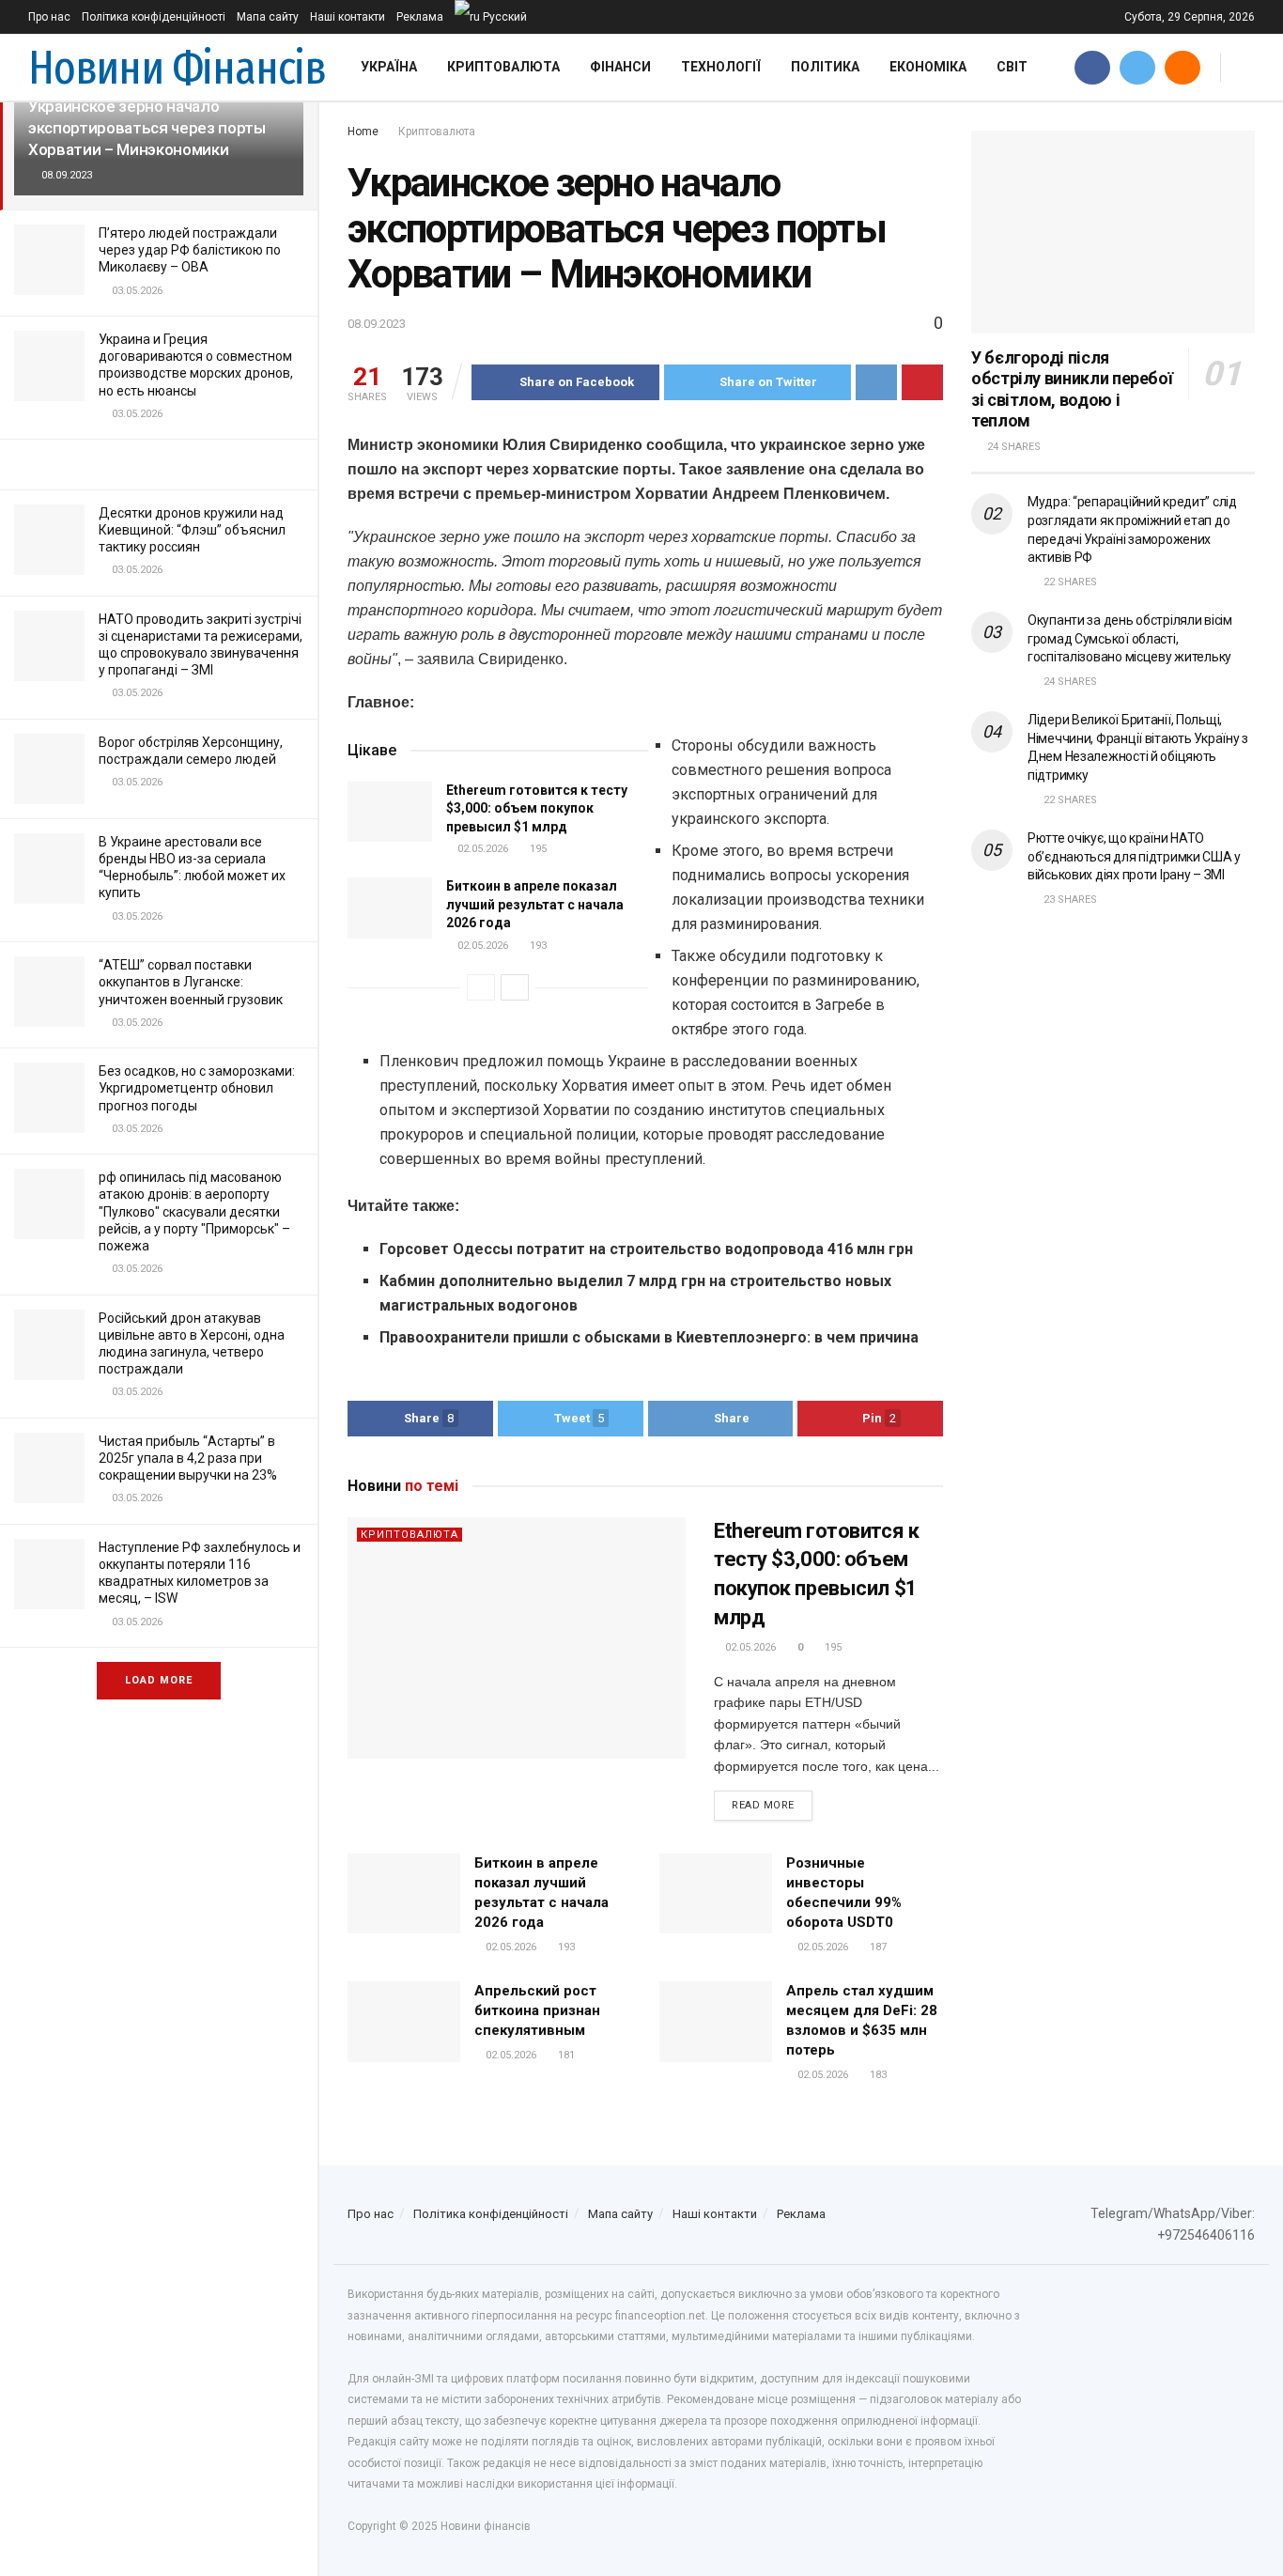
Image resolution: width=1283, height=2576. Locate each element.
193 (537, 946)
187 (877, 1947)
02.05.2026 (481, 849)
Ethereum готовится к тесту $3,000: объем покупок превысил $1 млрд (537, 808)
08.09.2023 (377, 324)
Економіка (928, 67)
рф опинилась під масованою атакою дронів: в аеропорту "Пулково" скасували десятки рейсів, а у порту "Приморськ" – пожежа (194, 1211)
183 (877, 2075)
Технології (721, 67)
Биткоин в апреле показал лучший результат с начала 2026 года (535, 904)
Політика (825, 67)
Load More (159, 1680)
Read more (763, 1805)
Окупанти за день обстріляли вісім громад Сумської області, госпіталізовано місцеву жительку (1130, 638)
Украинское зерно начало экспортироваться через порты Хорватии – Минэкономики (147, 128)
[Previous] (481, 987)
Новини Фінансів (177, 68)
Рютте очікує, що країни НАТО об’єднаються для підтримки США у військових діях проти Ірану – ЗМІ (1134, 856)
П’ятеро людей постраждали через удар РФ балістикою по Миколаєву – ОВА (190, 250)
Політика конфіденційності (154, 17)
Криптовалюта (503, 67)
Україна (389, 67)
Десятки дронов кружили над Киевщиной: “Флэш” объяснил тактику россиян (192, 530)
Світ (1012, 67)
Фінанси (620, 67)
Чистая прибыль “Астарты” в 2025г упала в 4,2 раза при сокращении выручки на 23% (188, 1458)
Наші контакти (348, 17)
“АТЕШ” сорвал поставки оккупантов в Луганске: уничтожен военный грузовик (191, 982)
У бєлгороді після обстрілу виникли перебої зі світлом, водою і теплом (1072, 389)
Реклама (420, 17)
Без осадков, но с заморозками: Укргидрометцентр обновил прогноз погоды (197, 1088)
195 (537, 849)
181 (565, 2055)
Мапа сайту (268, 17)
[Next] (515, 987)
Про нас (49, 17)
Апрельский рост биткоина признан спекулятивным (537, 2010)
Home (363, 132)
